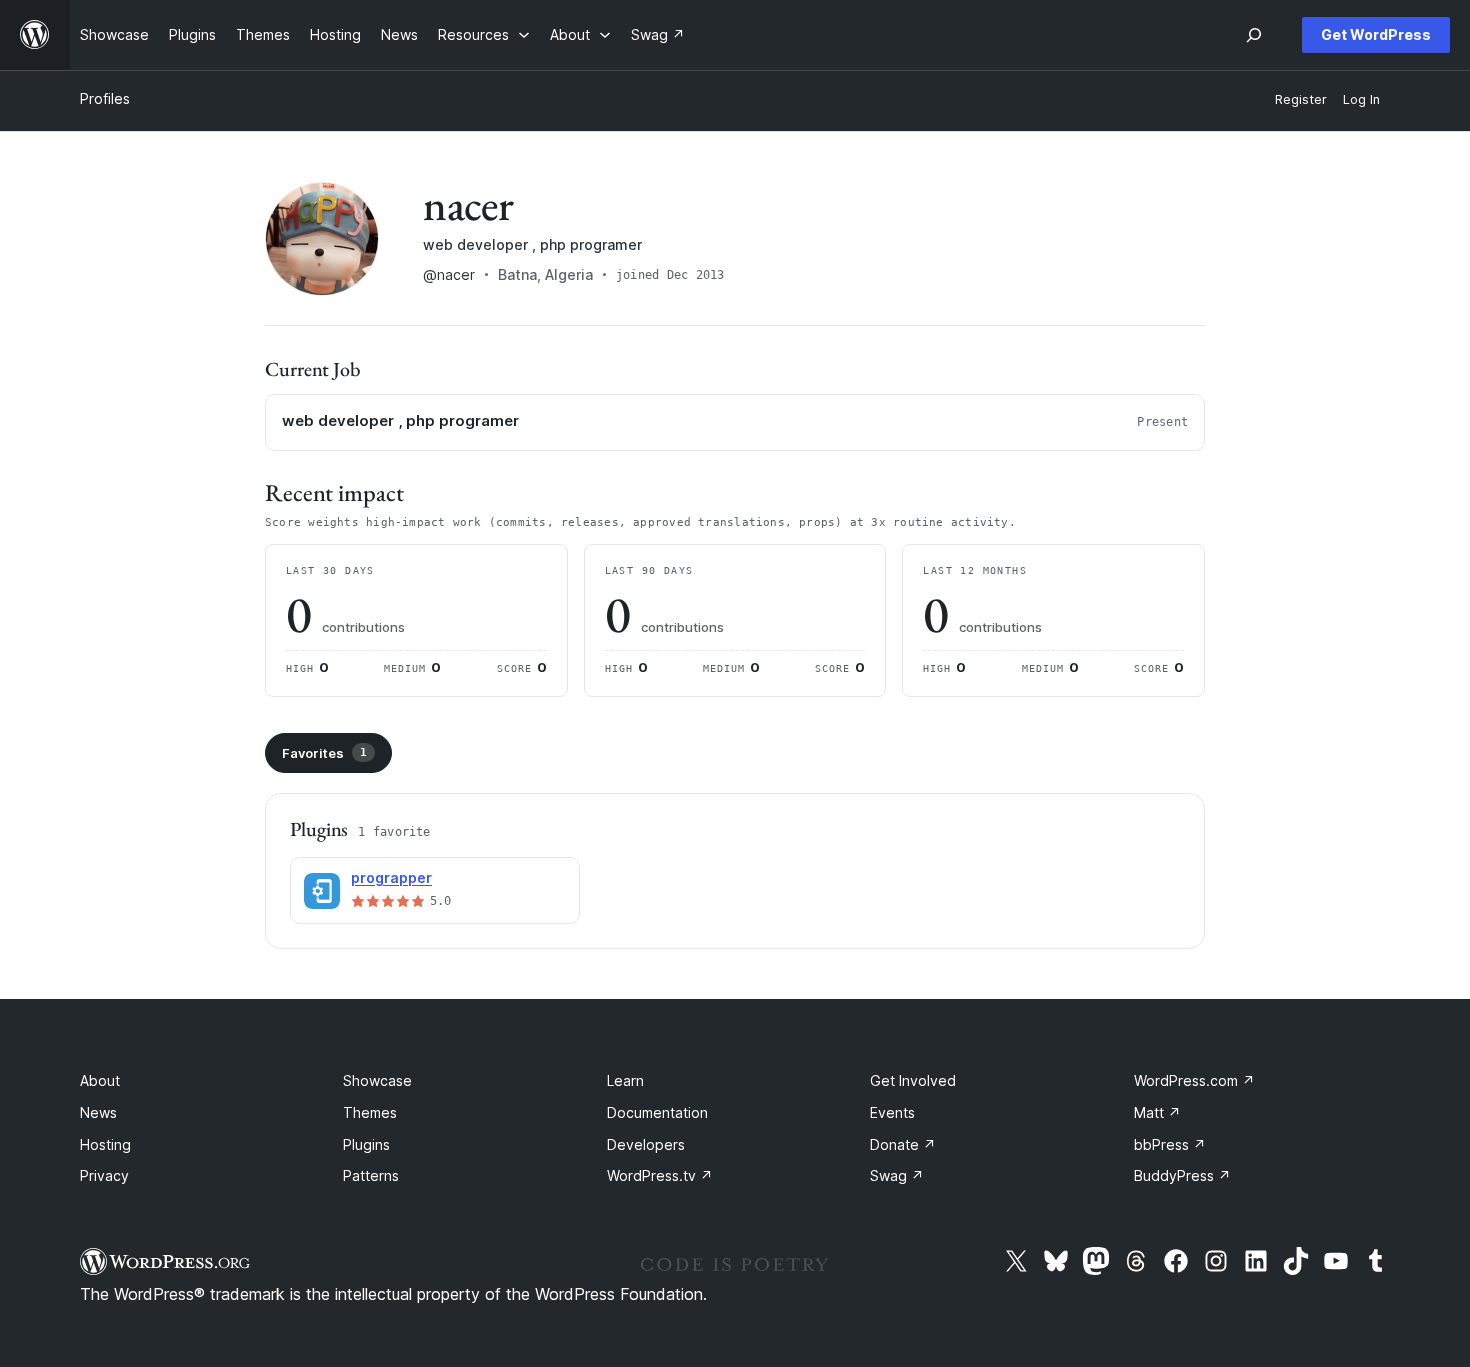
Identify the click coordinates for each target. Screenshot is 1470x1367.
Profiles (105, 98)
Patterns (371, 1175)
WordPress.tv (660, 1175)
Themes (370, 1112)
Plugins (366, 1144)
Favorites (324, 753)
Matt (1157, 1112)
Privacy (104, 1175)
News (98, 1112)
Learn (625, 1080)
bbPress (1170, 1144)
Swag (897, 1175)
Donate (903, 1144)
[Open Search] (1254, 35)
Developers (646, 1144)
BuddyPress (1182, 1175)
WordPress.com (1194, 1080)
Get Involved (913, 1080)
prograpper (391, 877)
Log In (1361, 99)
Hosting (105, 1144)
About (100, 1080)
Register (1301, 99)
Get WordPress (1376, 34)
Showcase (377, 1080)
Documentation (657, 1112)
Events (892, 1112)
